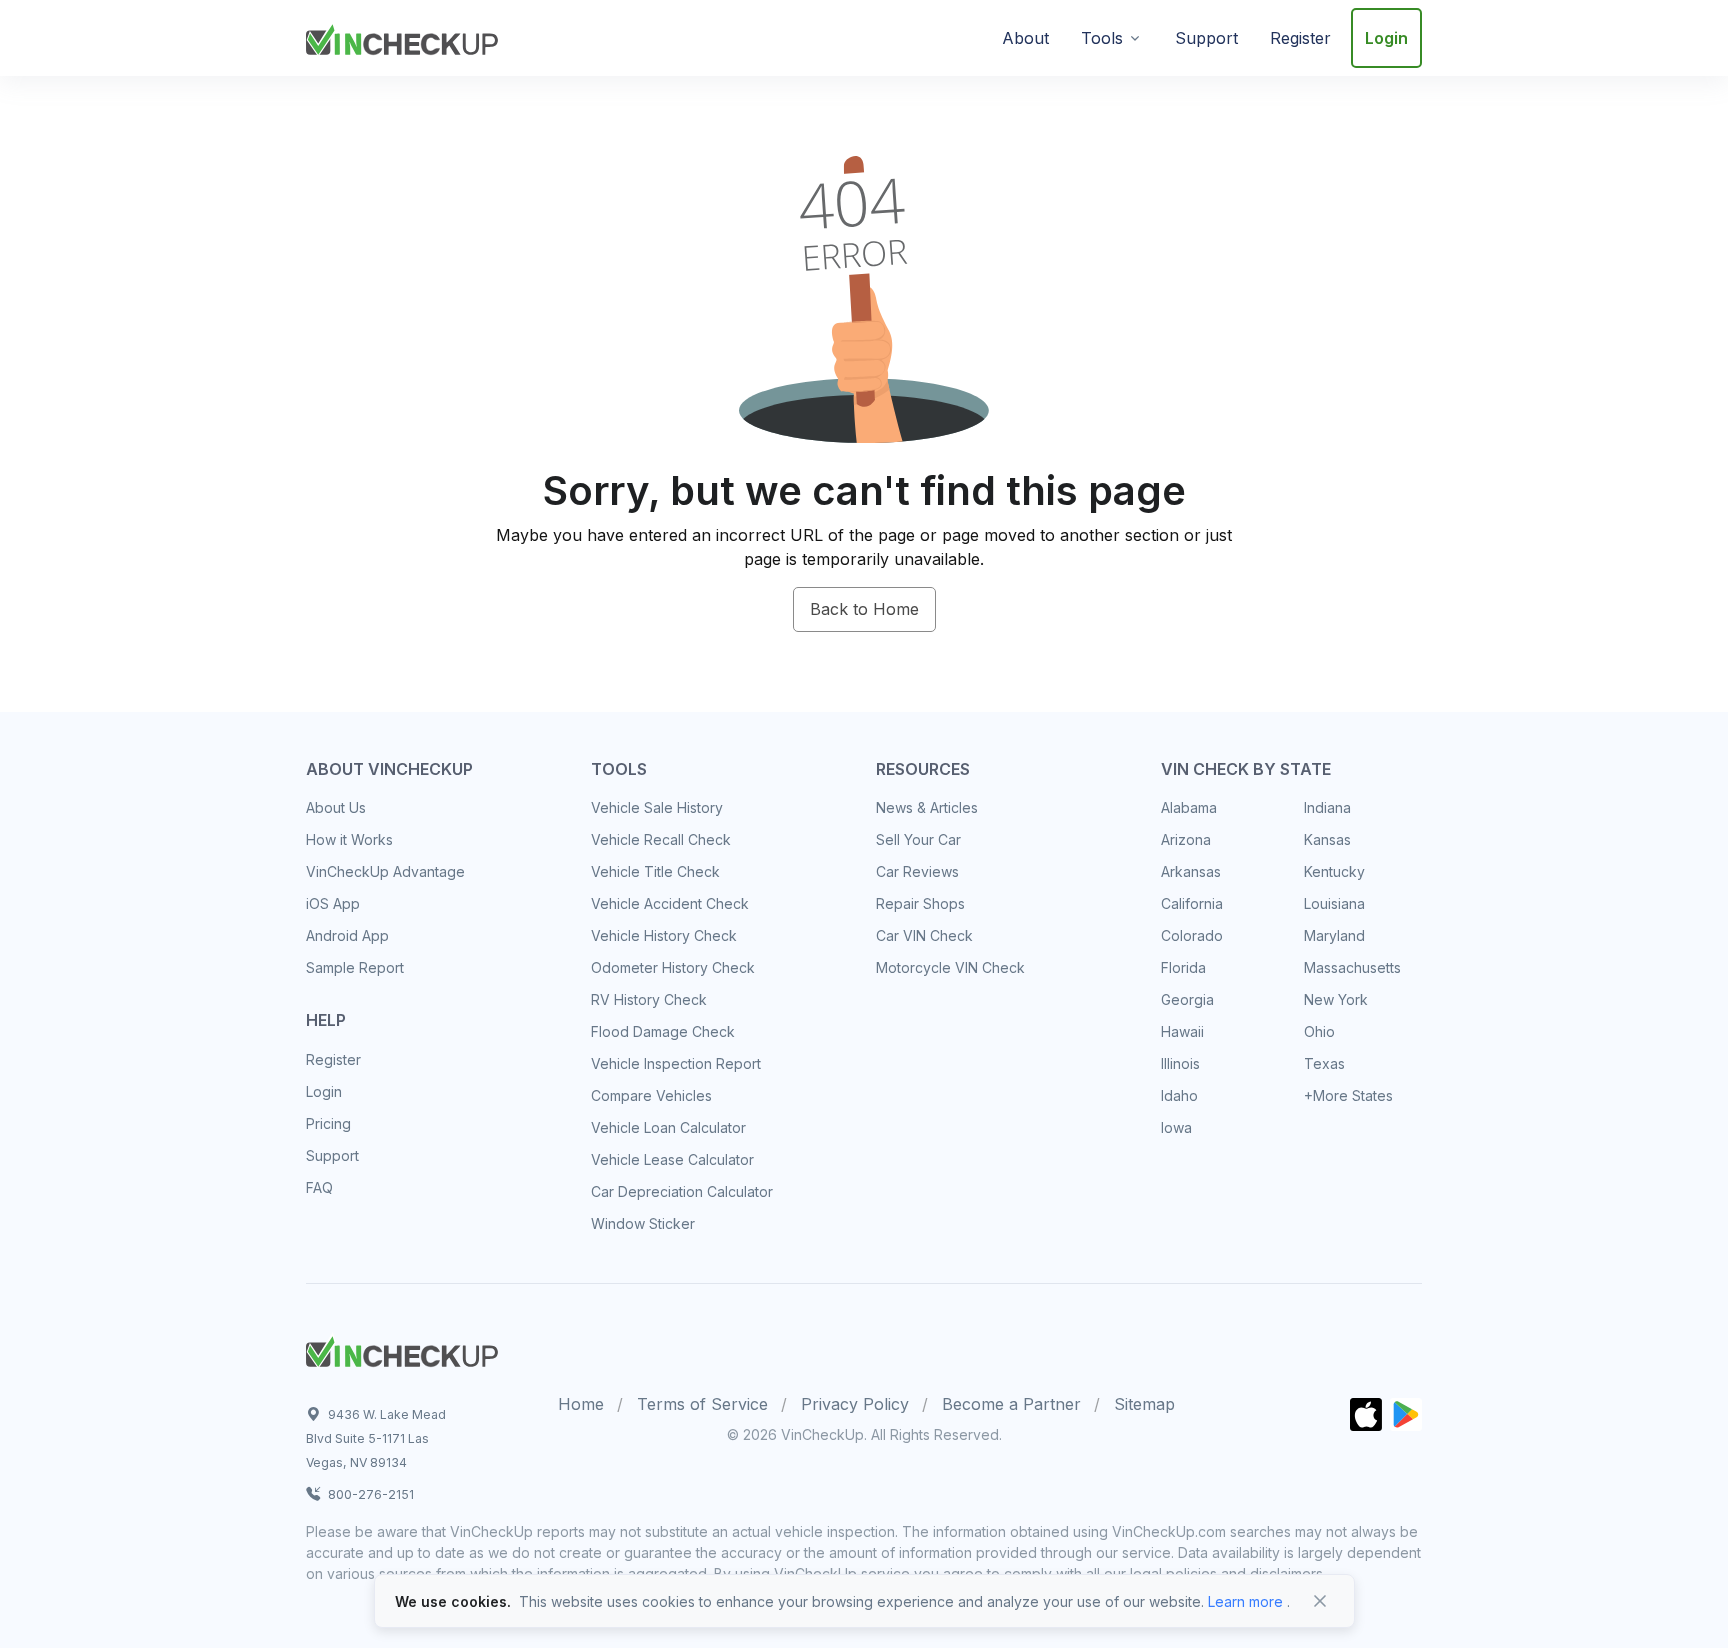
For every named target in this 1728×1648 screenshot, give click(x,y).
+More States (1348, 1095)
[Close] (1320, 1601)
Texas (1324, 1063)
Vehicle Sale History (657, 807)
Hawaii (1182, 1031)
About (1025, 38)
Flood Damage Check (663, 1031)
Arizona (1186, 839)
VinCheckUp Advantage (385, 871)
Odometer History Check (673, 967)
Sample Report (355, 967)
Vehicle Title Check (655, 871)
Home (581, 1404)
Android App (347, 935)
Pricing (328, 1123)
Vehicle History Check (664, 935)
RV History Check (649, 999)
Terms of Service (702, 1404)
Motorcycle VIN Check (950, 967)
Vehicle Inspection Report (676, 1063)
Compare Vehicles (651, 1095)
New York (1336, 999)
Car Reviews (917, 871)
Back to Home (864, 609)
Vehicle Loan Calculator (668, 1127)
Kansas (1327, 839)
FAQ (319, 1187)
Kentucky (1334, 871)
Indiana (1327, 807)
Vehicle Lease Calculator (672, 1159)
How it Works (349, 839)
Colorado (1192, 935)
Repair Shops (920, 903)
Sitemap (1144, 1404)
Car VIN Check (924, 935)
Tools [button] (1102, 38)
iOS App (333, 903)
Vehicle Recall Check (661, 839)
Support (1206, 38)
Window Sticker (643, 1223)
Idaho (1179, 1095)
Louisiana (1334, 903)
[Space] (402, 1349)
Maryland (1334, 935)
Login (1386, 38)
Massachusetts (1352, 967)
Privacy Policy (855, 1404)
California (1192, 903)
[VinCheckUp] (402, 36)
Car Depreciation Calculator (682, 1191)
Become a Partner (1011, 1404)
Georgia (1187, 999)
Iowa (1176, 1127)
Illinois (1180, 1063)
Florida (1183, 967)
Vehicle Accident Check (670, 903)
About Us (336, 807)
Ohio (1319, 1031)
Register (1300, 38)
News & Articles (927, 807)
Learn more (1245, 1601)
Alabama (1189, 807)
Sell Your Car (918, 839)
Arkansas (1191, 871)
